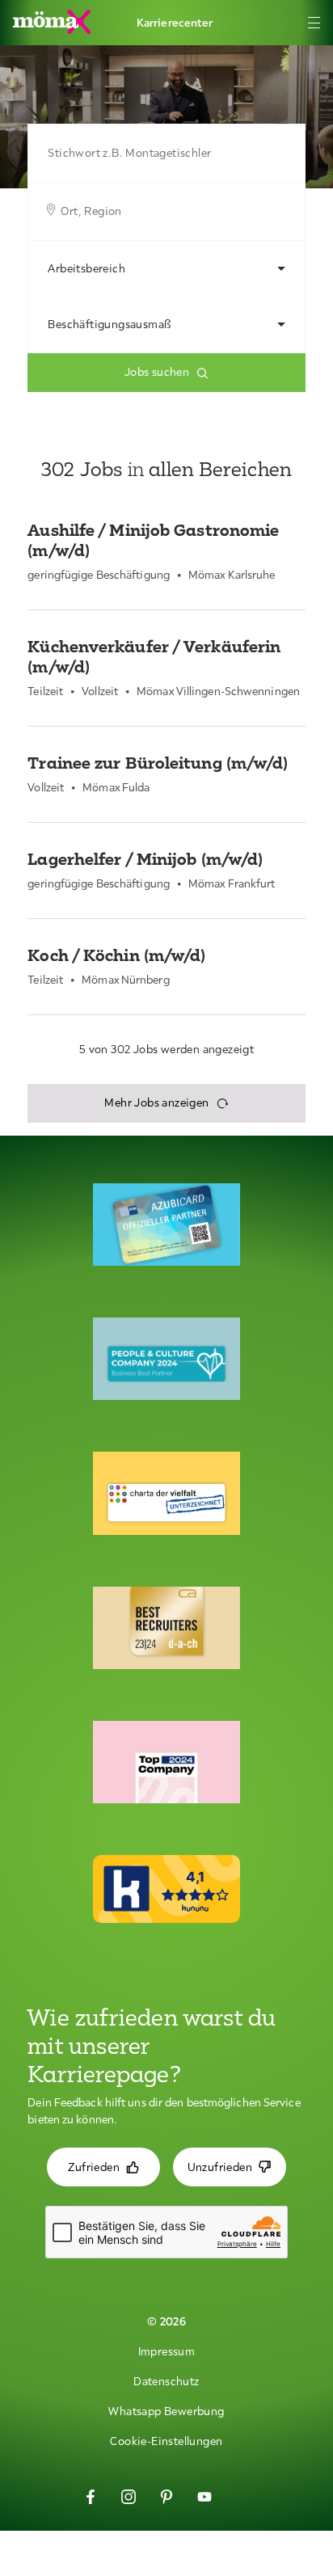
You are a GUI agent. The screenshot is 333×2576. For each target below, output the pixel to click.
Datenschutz (166, 2381)
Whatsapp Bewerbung (166, 2411)
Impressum (167, 2351)
